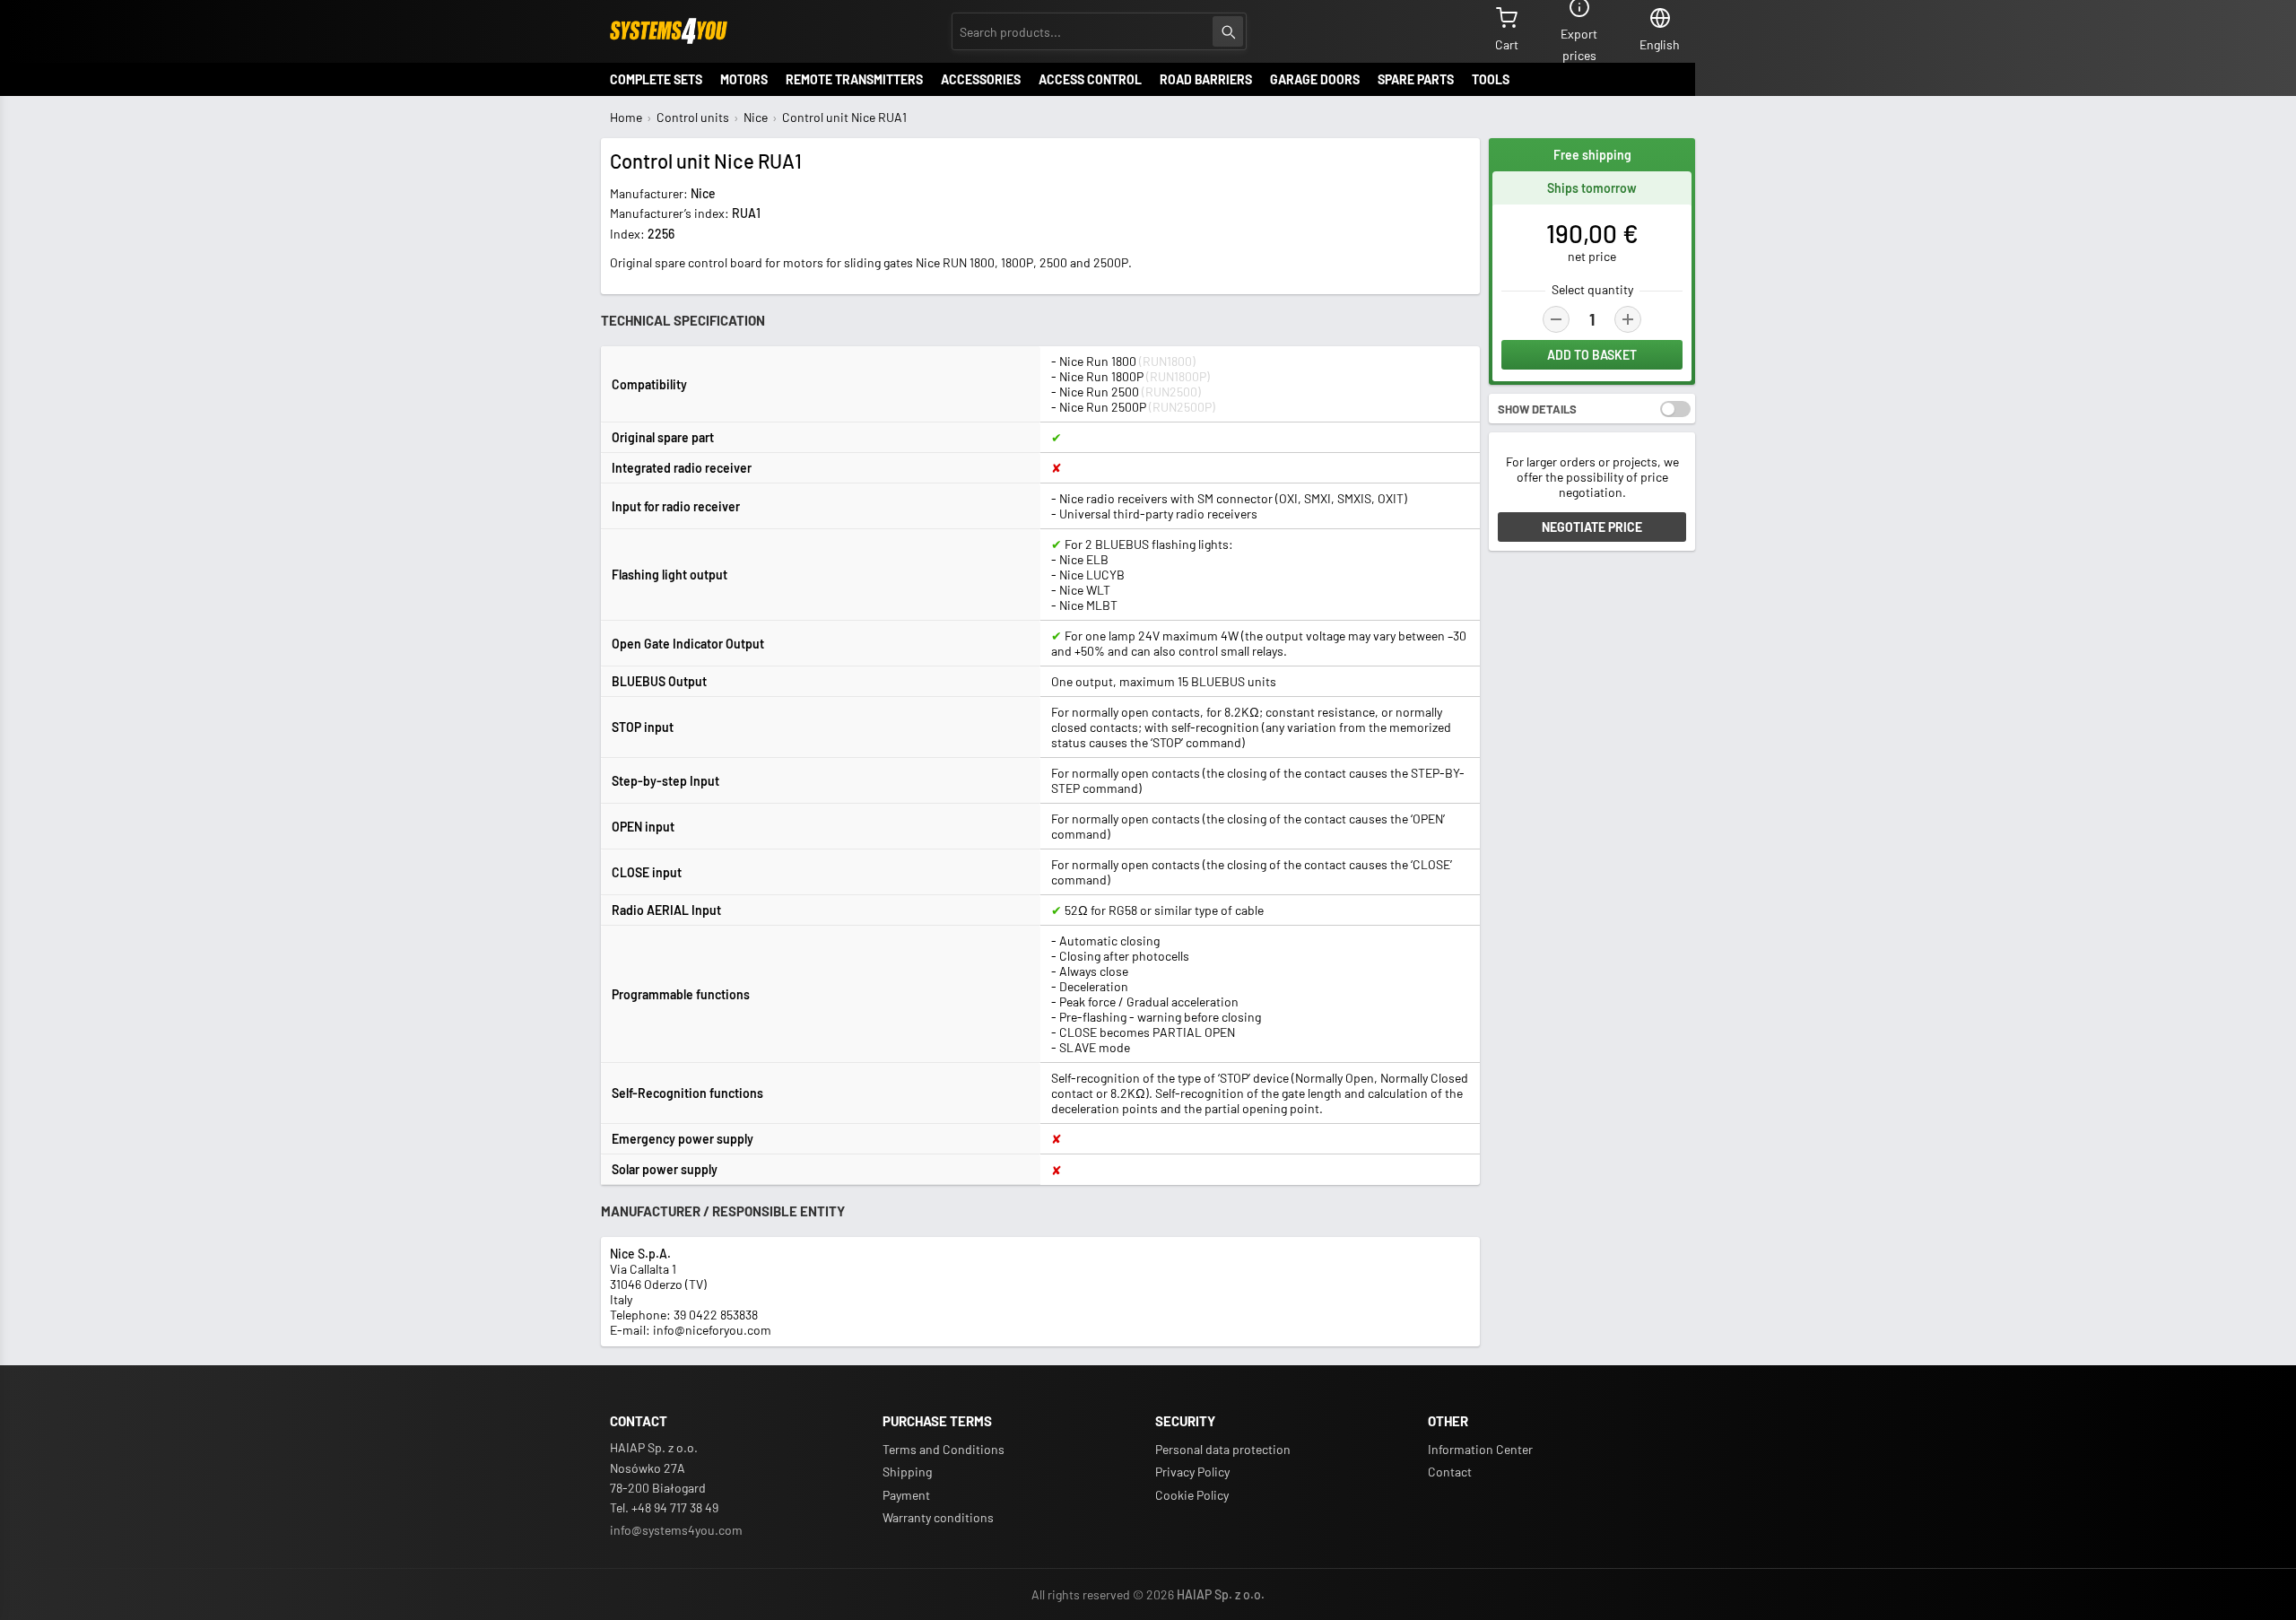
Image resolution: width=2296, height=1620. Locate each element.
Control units (693, 117)
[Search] (1228, 31)
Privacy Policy (1192, 1472)
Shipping (907, 1472)
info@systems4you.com (676, 1530)
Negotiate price (1592, 527)
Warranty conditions (938, 1517)
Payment (906, 1495)
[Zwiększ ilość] (1628, 319)
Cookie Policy (1192, 1495)
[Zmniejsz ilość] (1556, 319)
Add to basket (1592, 355)
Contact (1450, 1472)
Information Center (1480, 1449)
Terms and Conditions (944, 1449)
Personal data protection (1223, 1449)
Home (626, 117)
